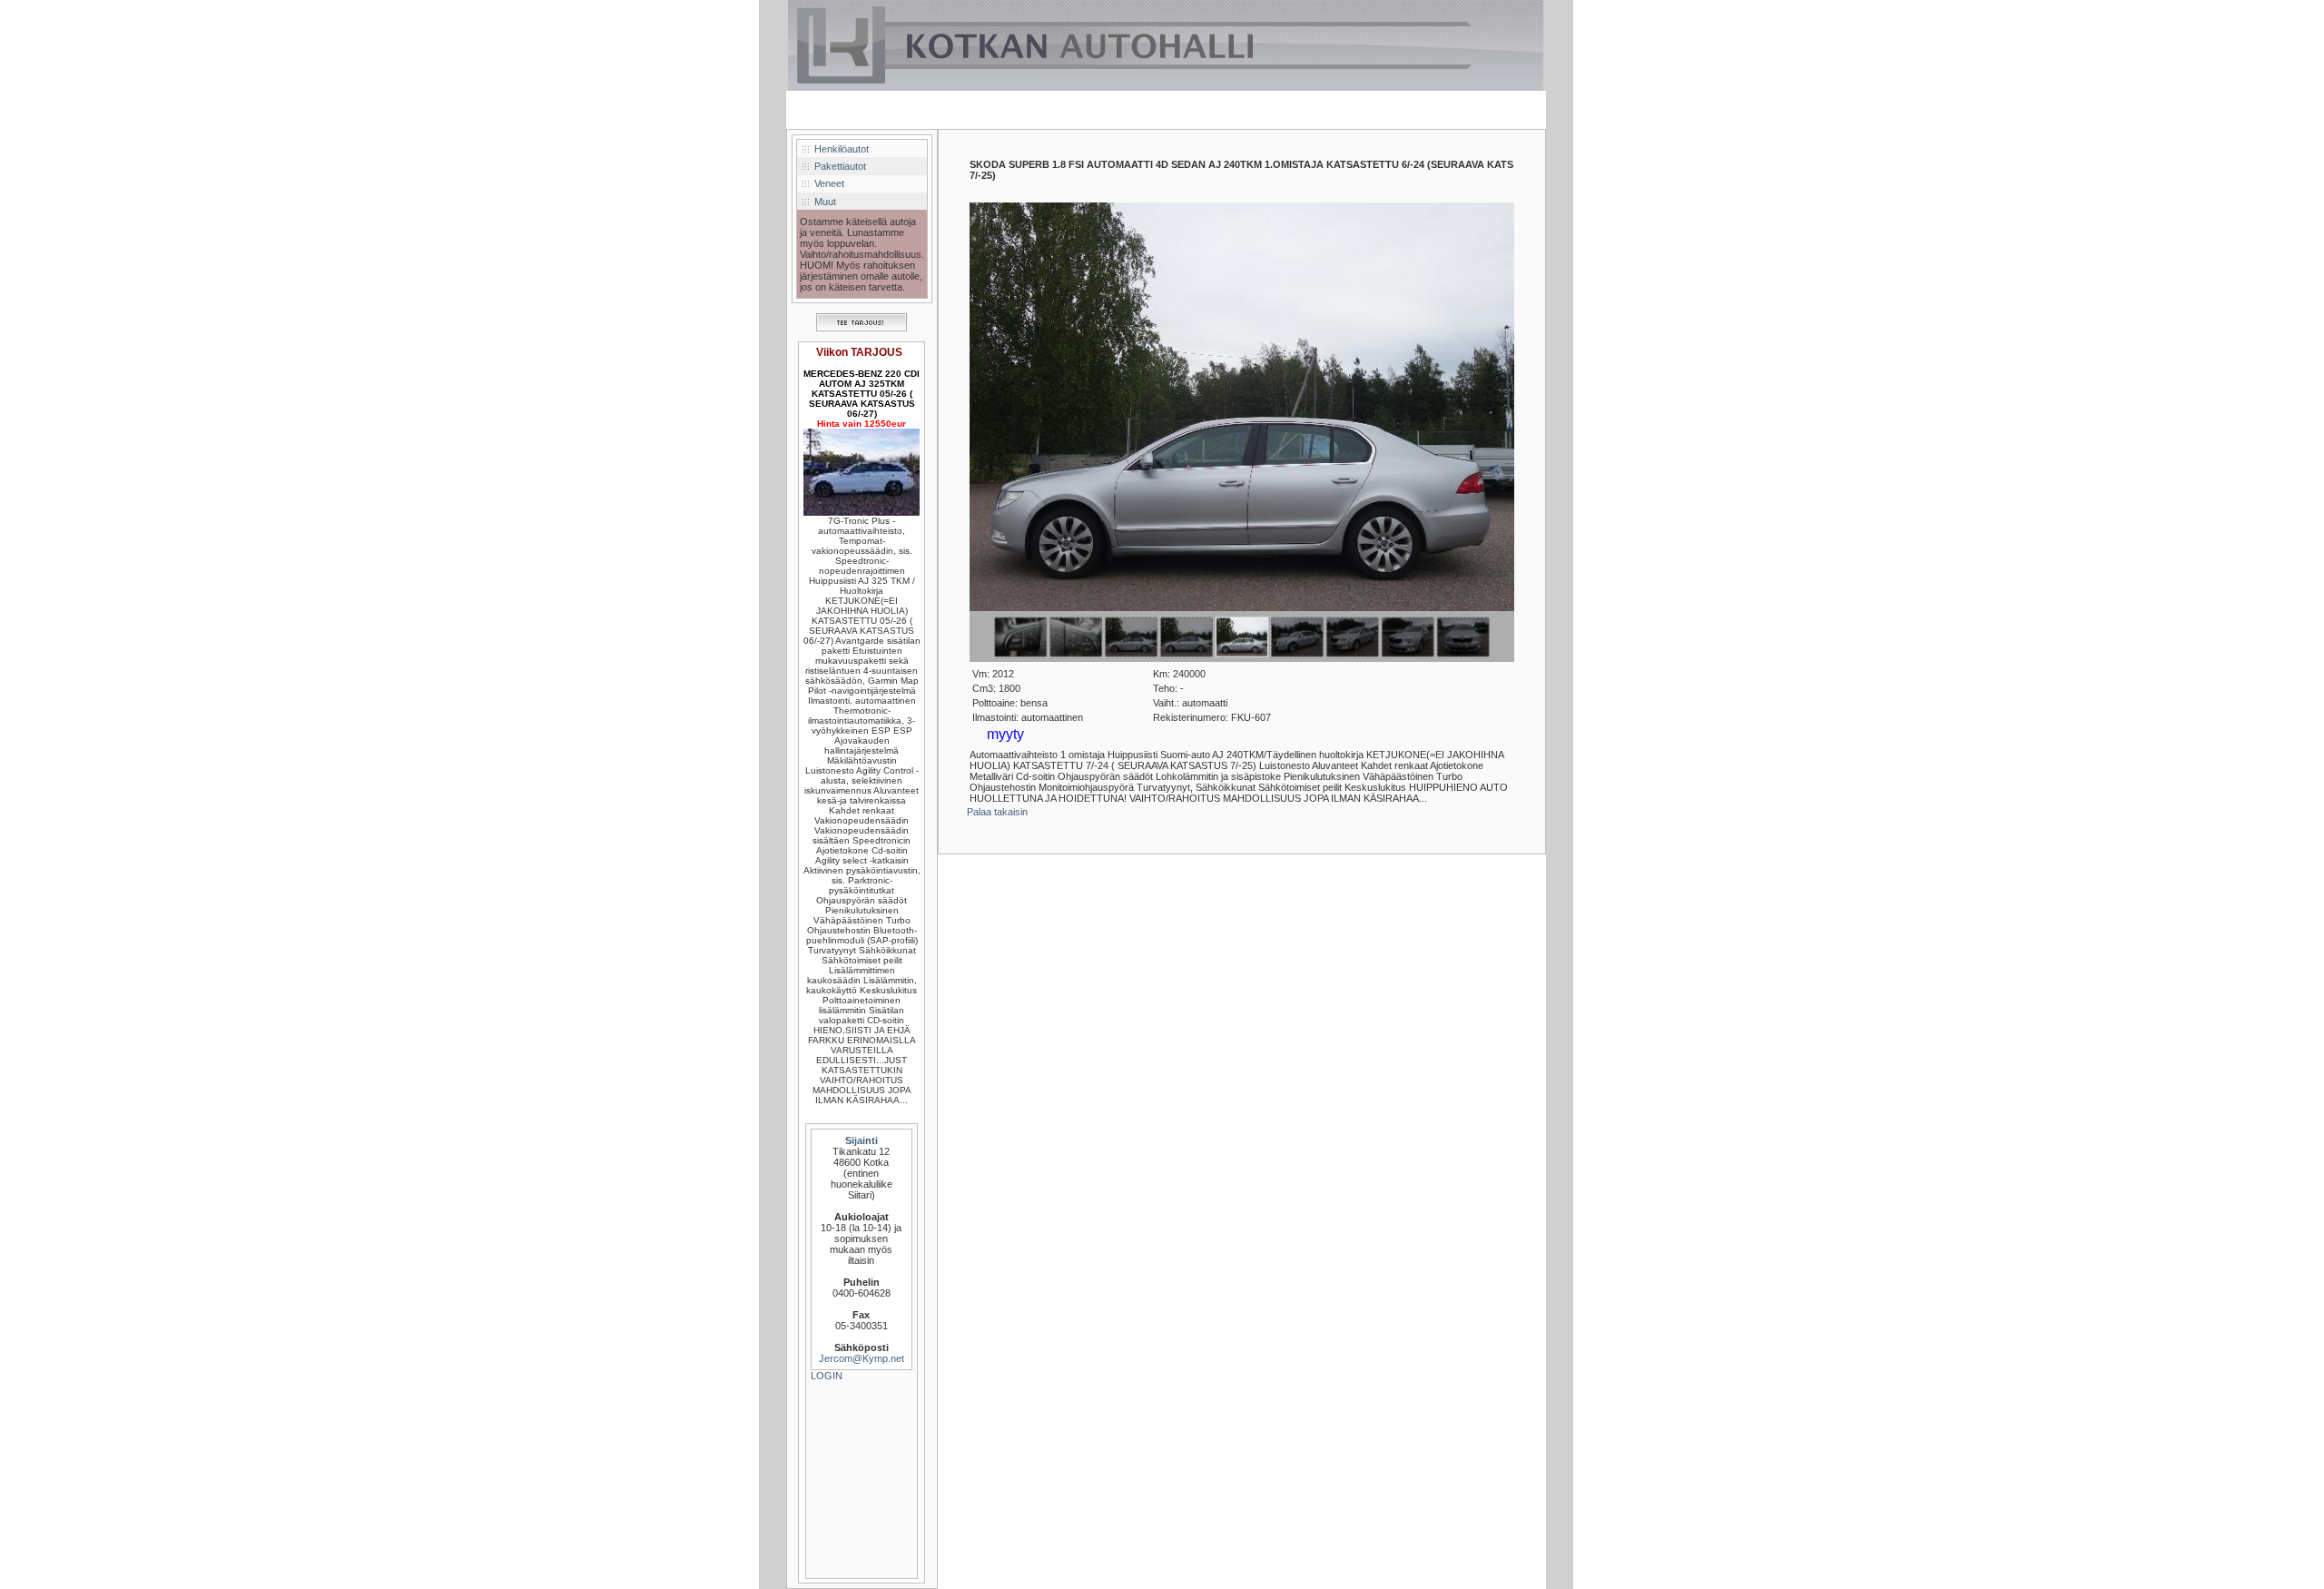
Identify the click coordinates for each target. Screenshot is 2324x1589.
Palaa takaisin (997, 812)
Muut (825, 202)
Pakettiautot (840, 166)
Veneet (829, 183)
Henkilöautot (842, 149)
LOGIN (827, 1376)
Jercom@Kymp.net (862, 1358)
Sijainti (862, 1140)
